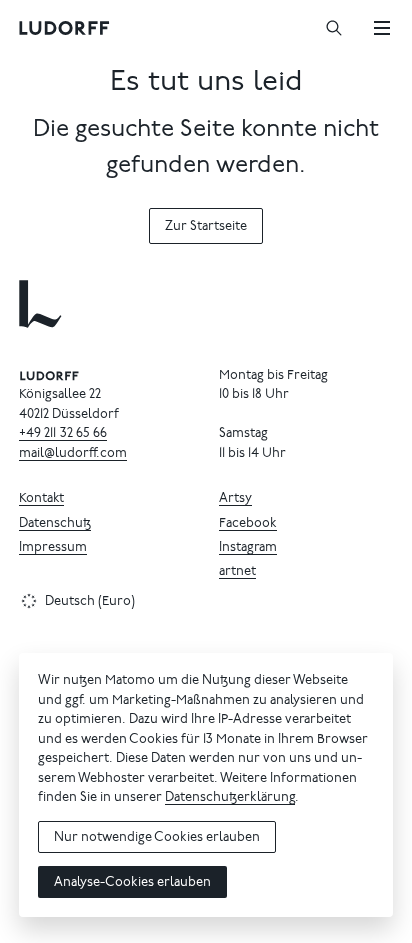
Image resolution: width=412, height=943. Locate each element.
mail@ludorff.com (73, 454)
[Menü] (382, 28)
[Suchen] (334, 28)
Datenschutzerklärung (230, 798)
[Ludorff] (65, 28)
